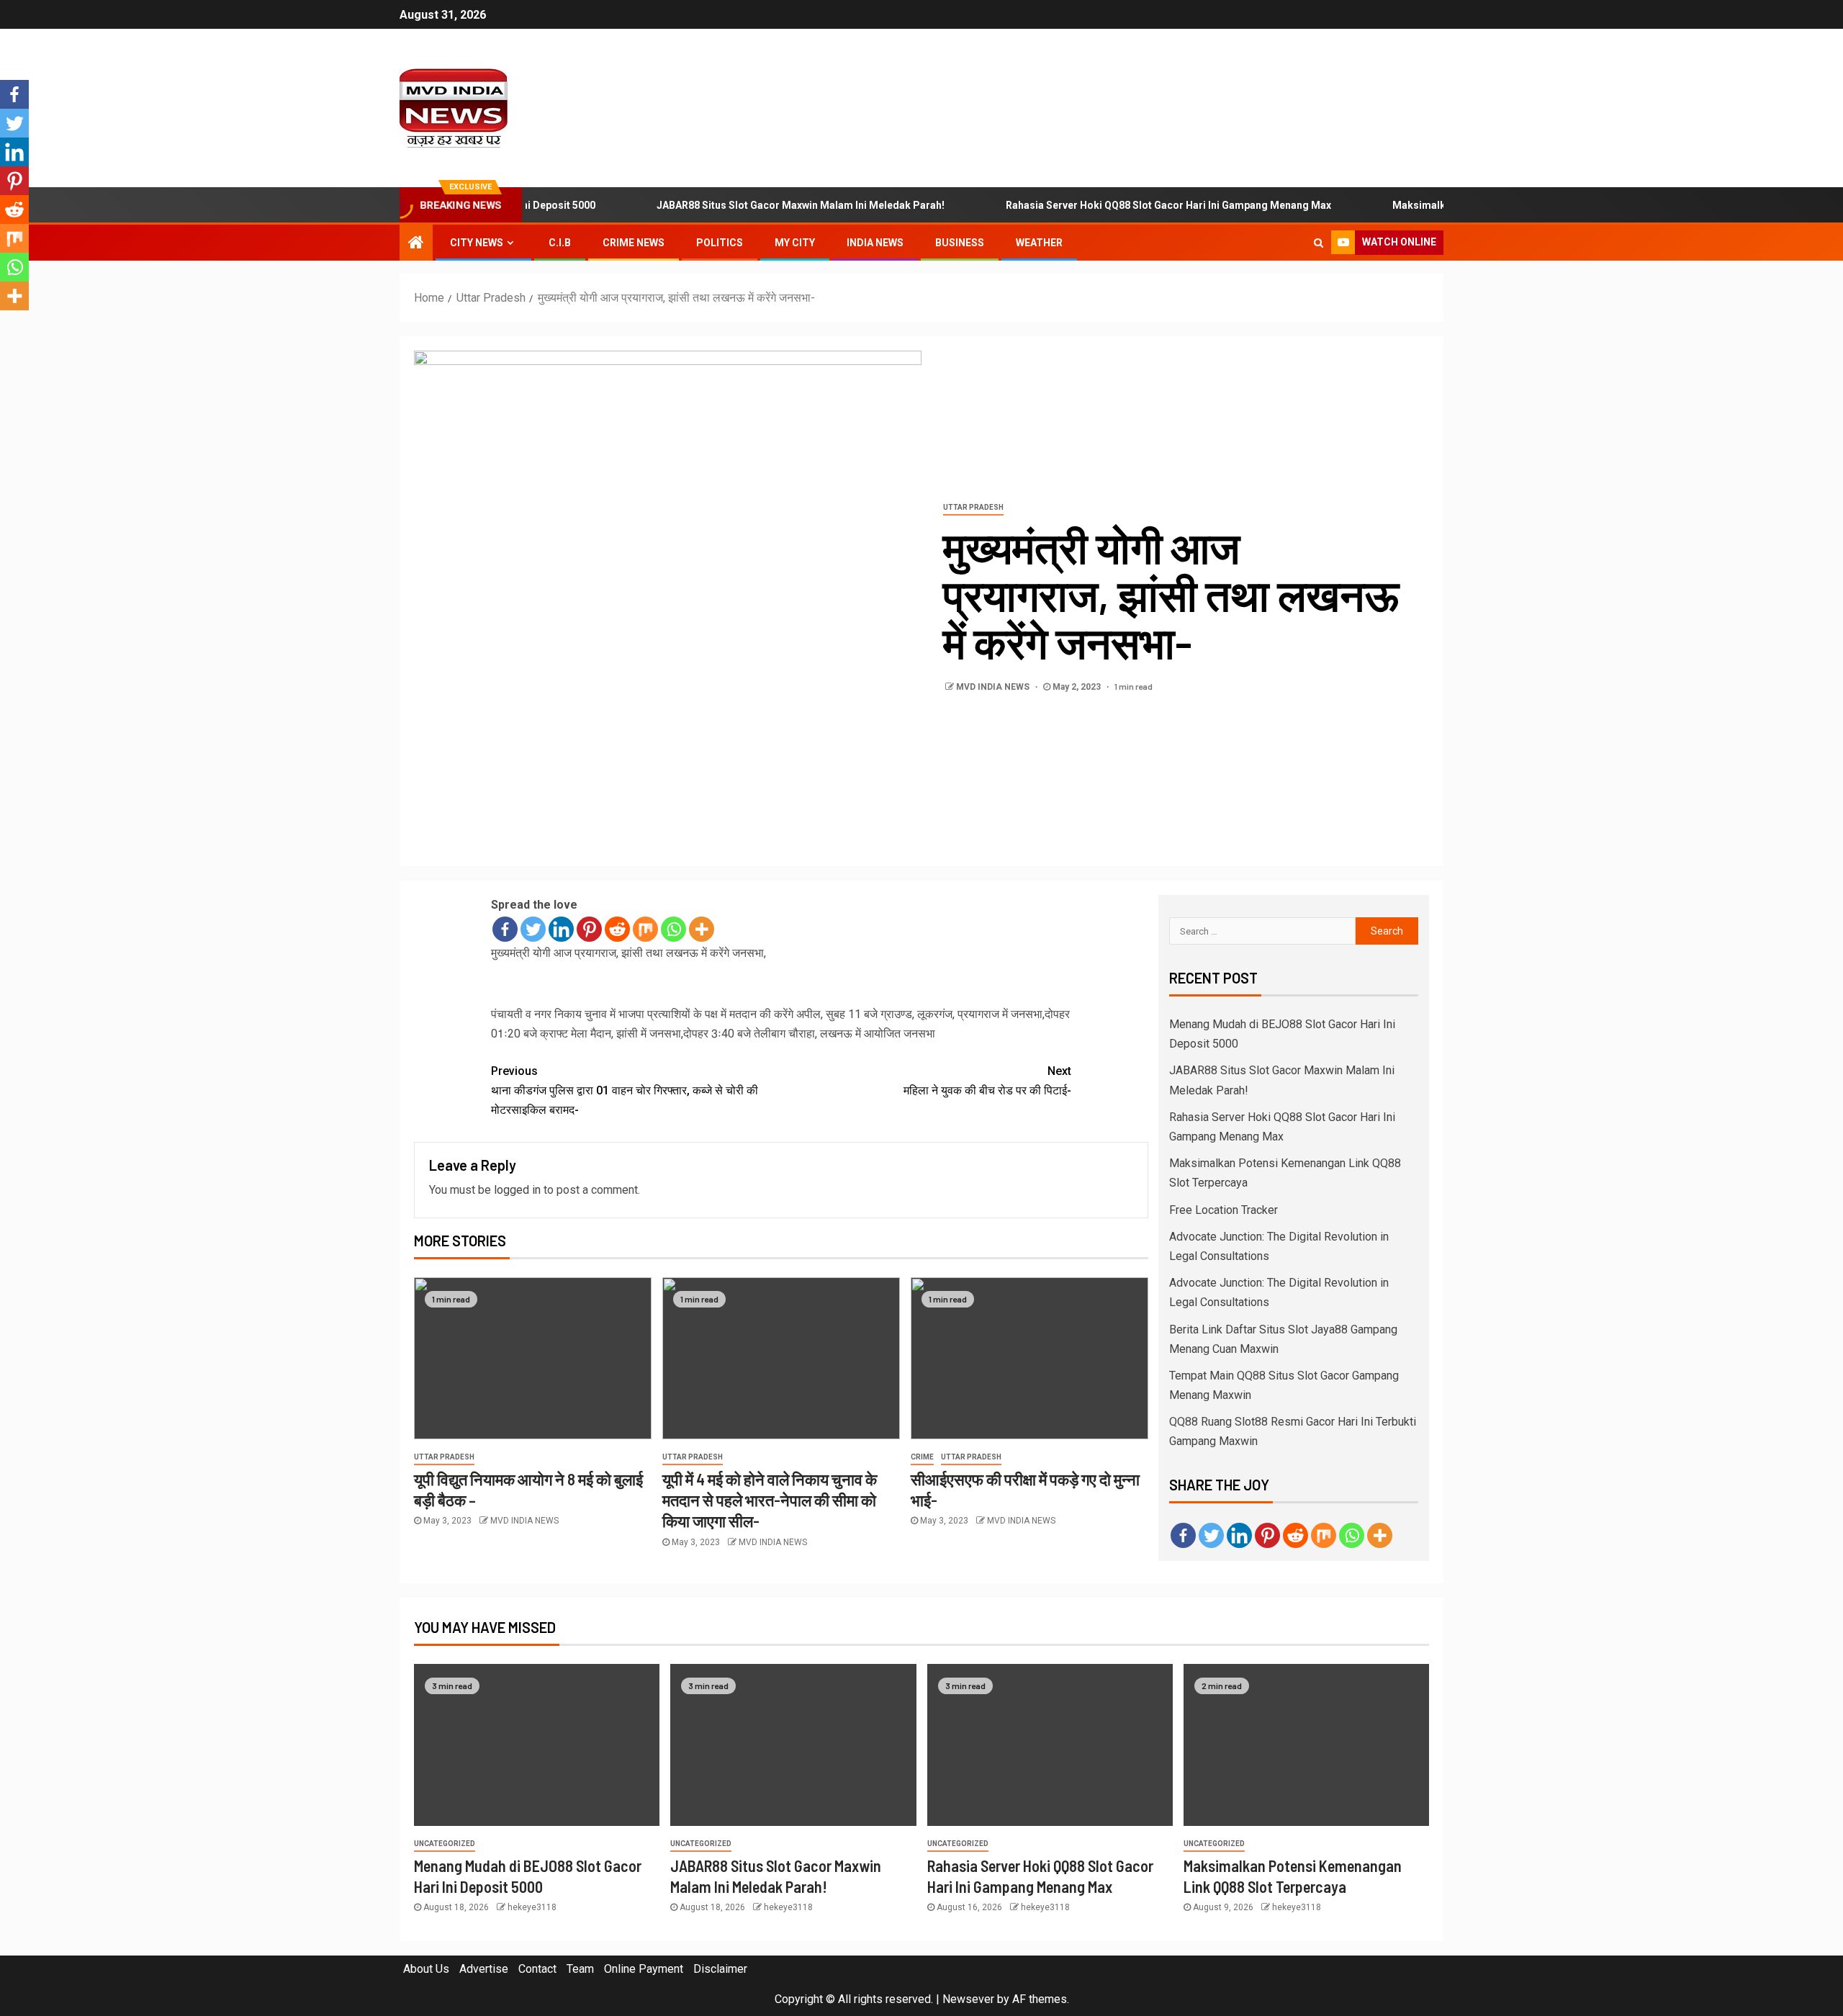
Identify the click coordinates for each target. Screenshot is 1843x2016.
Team (580, 1969)
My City (795, 243)
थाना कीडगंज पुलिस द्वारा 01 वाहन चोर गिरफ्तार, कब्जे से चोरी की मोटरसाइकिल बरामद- (625, 1090)
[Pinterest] (589, 929)
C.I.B (560, 243)
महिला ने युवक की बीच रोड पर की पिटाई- (987, 1081)
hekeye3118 (532, 1907)
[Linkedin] (561, 929)
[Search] (1319, 243)
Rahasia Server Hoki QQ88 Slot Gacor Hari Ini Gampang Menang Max (1120, 205)
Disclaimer (720, 1969)
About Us (426, 1969)
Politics (720, 243)
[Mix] (645, 929)
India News (875, 243)
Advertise (484, 1969)
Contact (537, 1969)
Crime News (634, 243)
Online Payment (644, 1969)
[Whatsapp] (673, 929)
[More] (702, 929)
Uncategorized (445, 1844)
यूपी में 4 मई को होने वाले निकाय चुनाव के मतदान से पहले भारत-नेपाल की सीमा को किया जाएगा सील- (770, 1500)
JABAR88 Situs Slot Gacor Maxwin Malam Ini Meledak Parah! (752, 205)
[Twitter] (533, 929)
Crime (922, 1457)
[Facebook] (505, 929)
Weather (1039, 243)
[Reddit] (617, 929)
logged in (517, 1190)
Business (960, 243)
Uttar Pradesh (973, 507)
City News (477, 243)
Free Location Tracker (1224, 1210)
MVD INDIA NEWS (994, 687)
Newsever (968, 1999)
